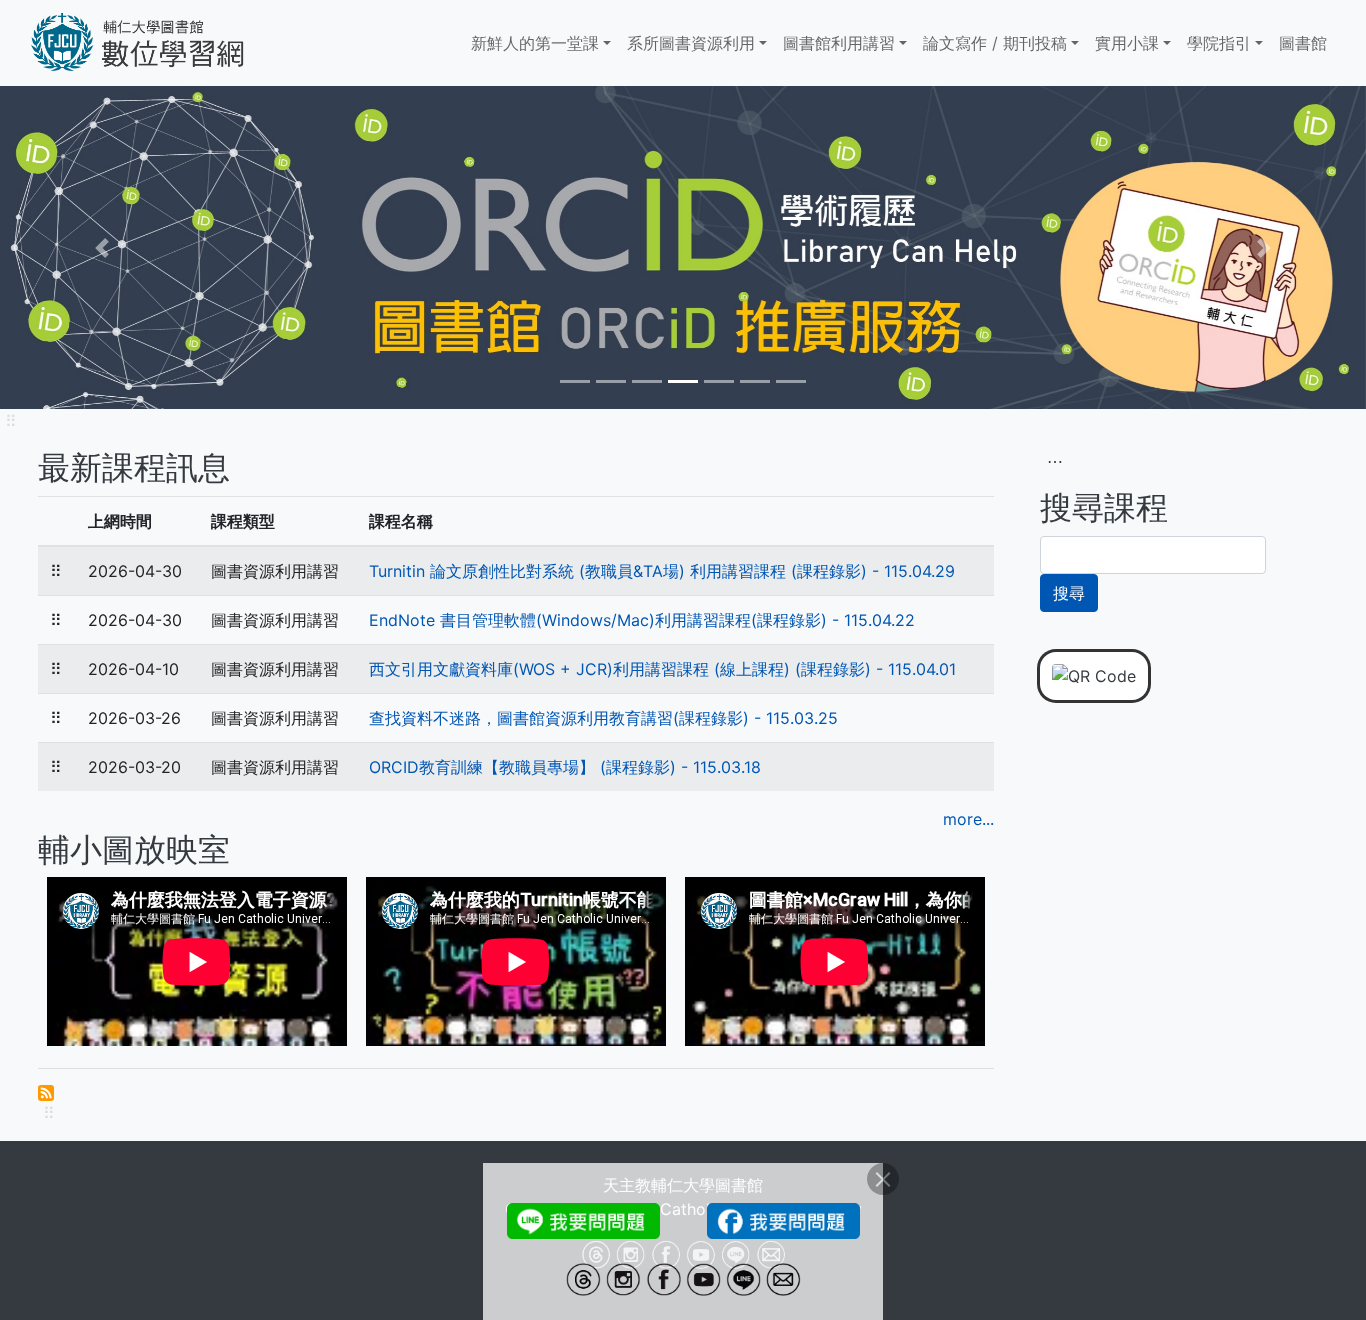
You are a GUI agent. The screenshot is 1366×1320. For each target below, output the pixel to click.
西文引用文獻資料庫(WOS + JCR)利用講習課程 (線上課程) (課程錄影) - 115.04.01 (662, 669)
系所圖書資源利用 (691, 43)
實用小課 (1127, 43)
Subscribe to (46, 1093)
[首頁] (167, 43)
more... (968, 819)
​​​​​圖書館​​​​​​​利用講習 (839, 43)
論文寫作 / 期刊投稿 (995, 43)
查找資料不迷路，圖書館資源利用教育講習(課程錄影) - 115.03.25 (603, 718)
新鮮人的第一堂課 (535, 43)
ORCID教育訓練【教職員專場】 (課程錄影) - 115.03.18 (565, 767)
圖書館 (1303, 43)
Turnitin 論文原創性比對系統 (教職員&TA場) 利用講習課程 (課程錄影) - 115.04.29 (662, 571)
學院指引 (1219, 43)
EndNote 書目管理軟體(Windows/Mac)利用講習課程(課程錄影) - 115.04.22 (642, 620)
